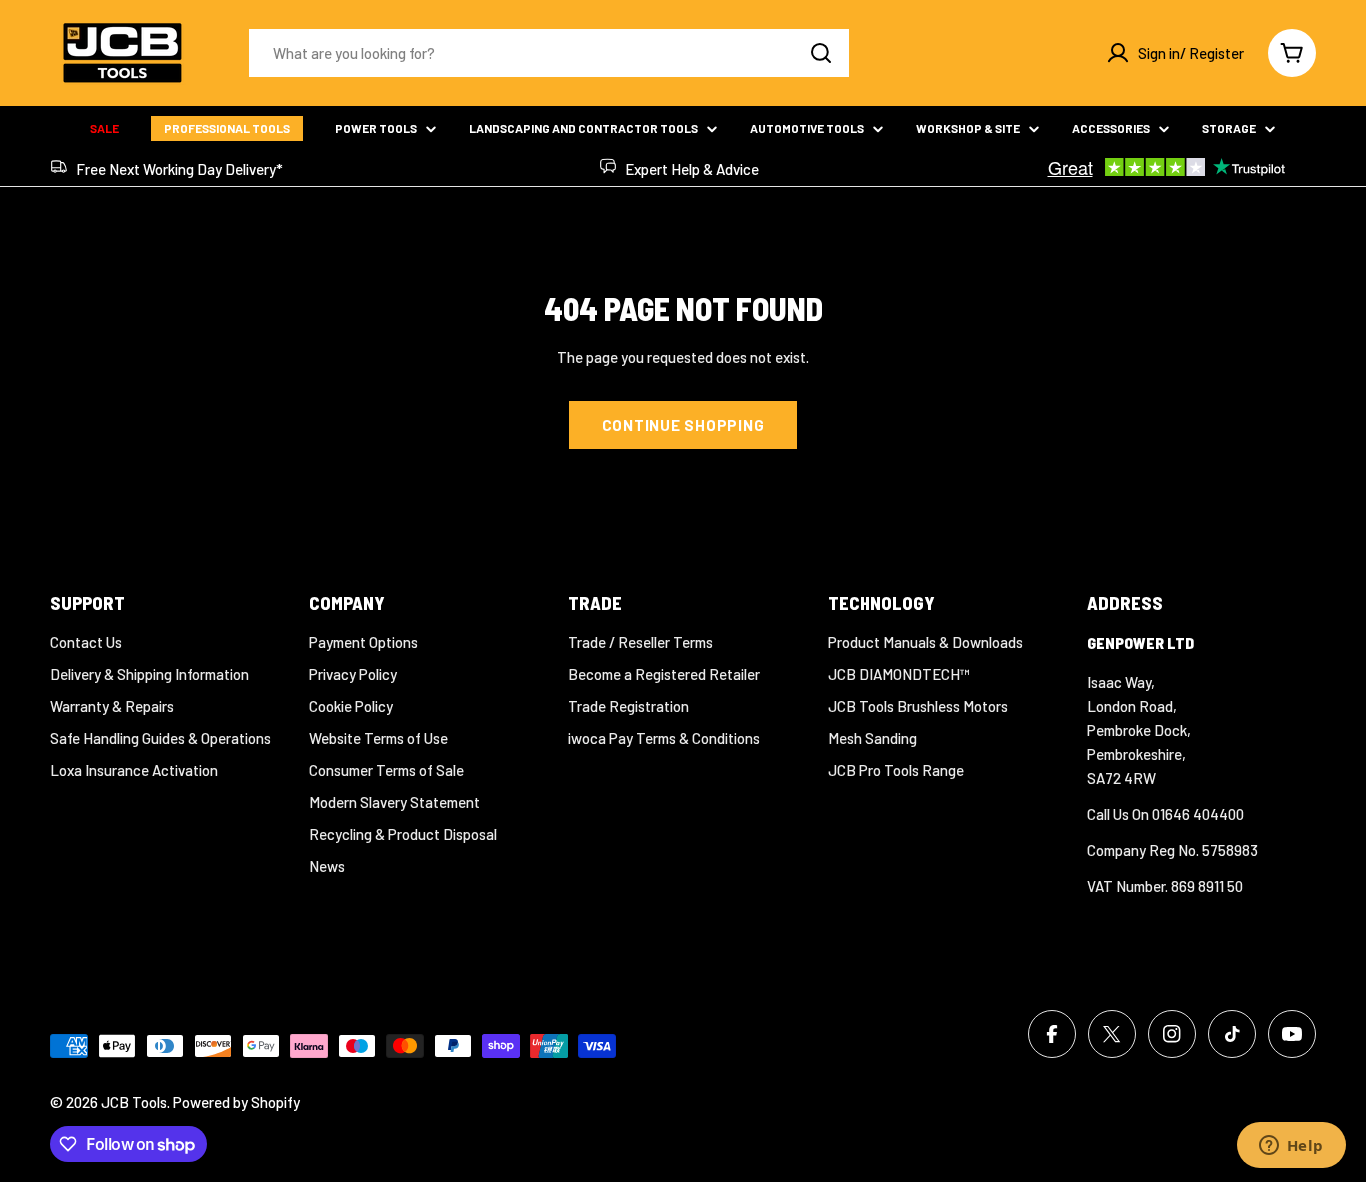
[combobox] (549, 53)
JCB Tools (134, 1102)
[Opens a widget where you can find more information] (1291, 1147)
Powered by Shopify (236, 1102)
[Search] (821, 53)
